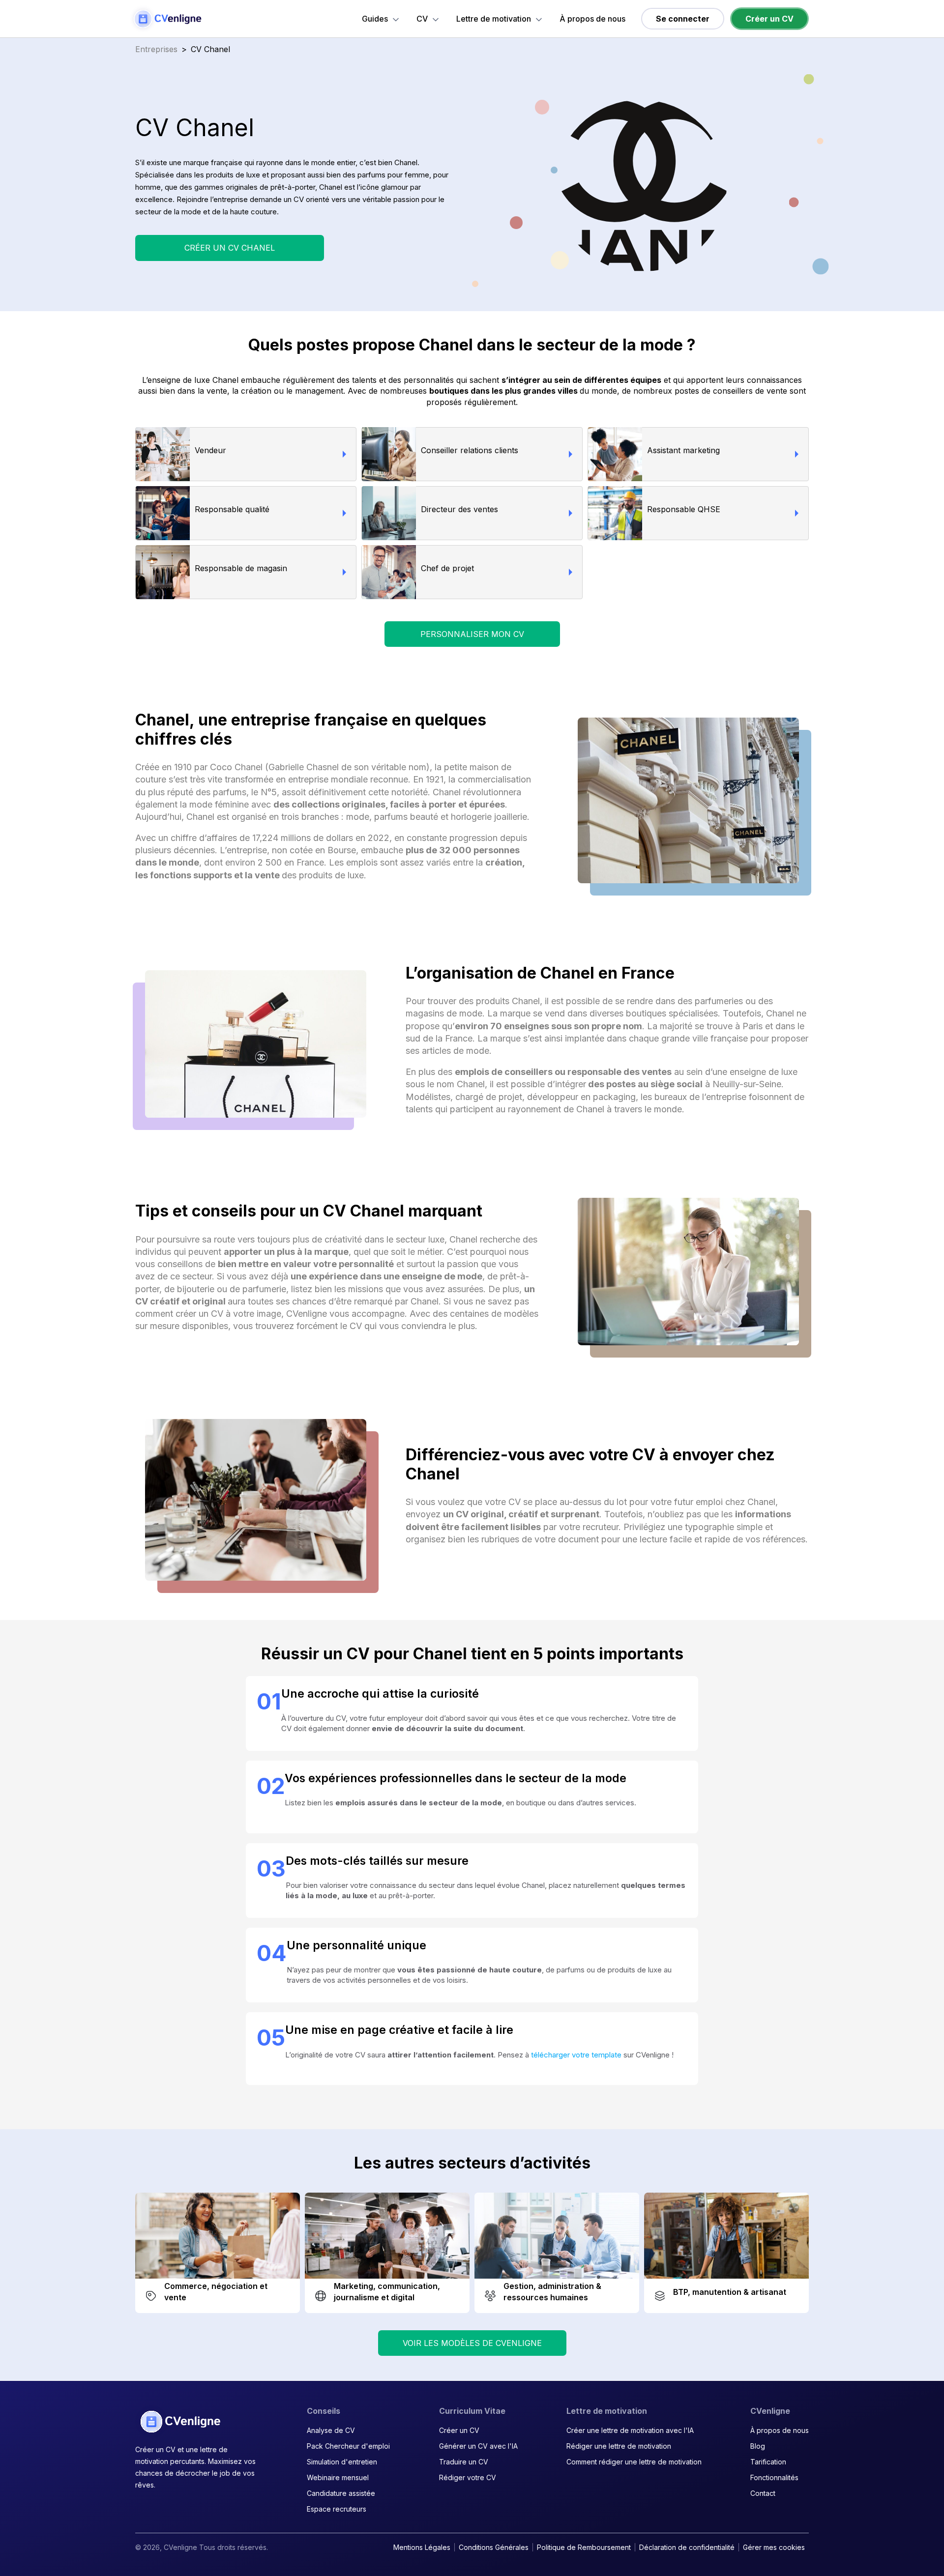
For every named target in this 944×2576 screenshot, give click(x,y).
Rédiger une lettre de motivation (619, 2446)
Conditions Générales (494, 2547)
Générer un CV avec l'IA (478, 2446)
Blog (758, 2446)
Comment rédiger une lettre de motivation (634, 2462)
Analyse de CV (331, 2430)
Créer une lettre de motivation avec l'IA (630, 2430)
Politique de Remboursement (584, 2547)
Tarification (768, 2462)
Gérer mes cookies (774, 2547)
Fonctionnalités (774, 2477)
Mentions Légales (422, 2547)
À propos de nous (592, 19)
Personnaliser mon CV (472, 634)
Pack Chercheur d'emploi (348, 2446)
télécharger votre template (576, 2055)
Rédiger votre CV (468, 2477)
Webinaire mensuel (338, 2477)
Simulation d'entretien (342, 2462)
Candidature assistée (341, 2493)
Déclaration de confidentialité (687, 2547)
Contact (763, 2493)
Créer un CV (769, 19)
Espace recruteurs (337, 2509)
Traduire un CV (464, 2462)
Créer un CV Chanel (230, 248)
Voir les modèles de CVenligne (472, 2343)
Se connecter (683, 19)
